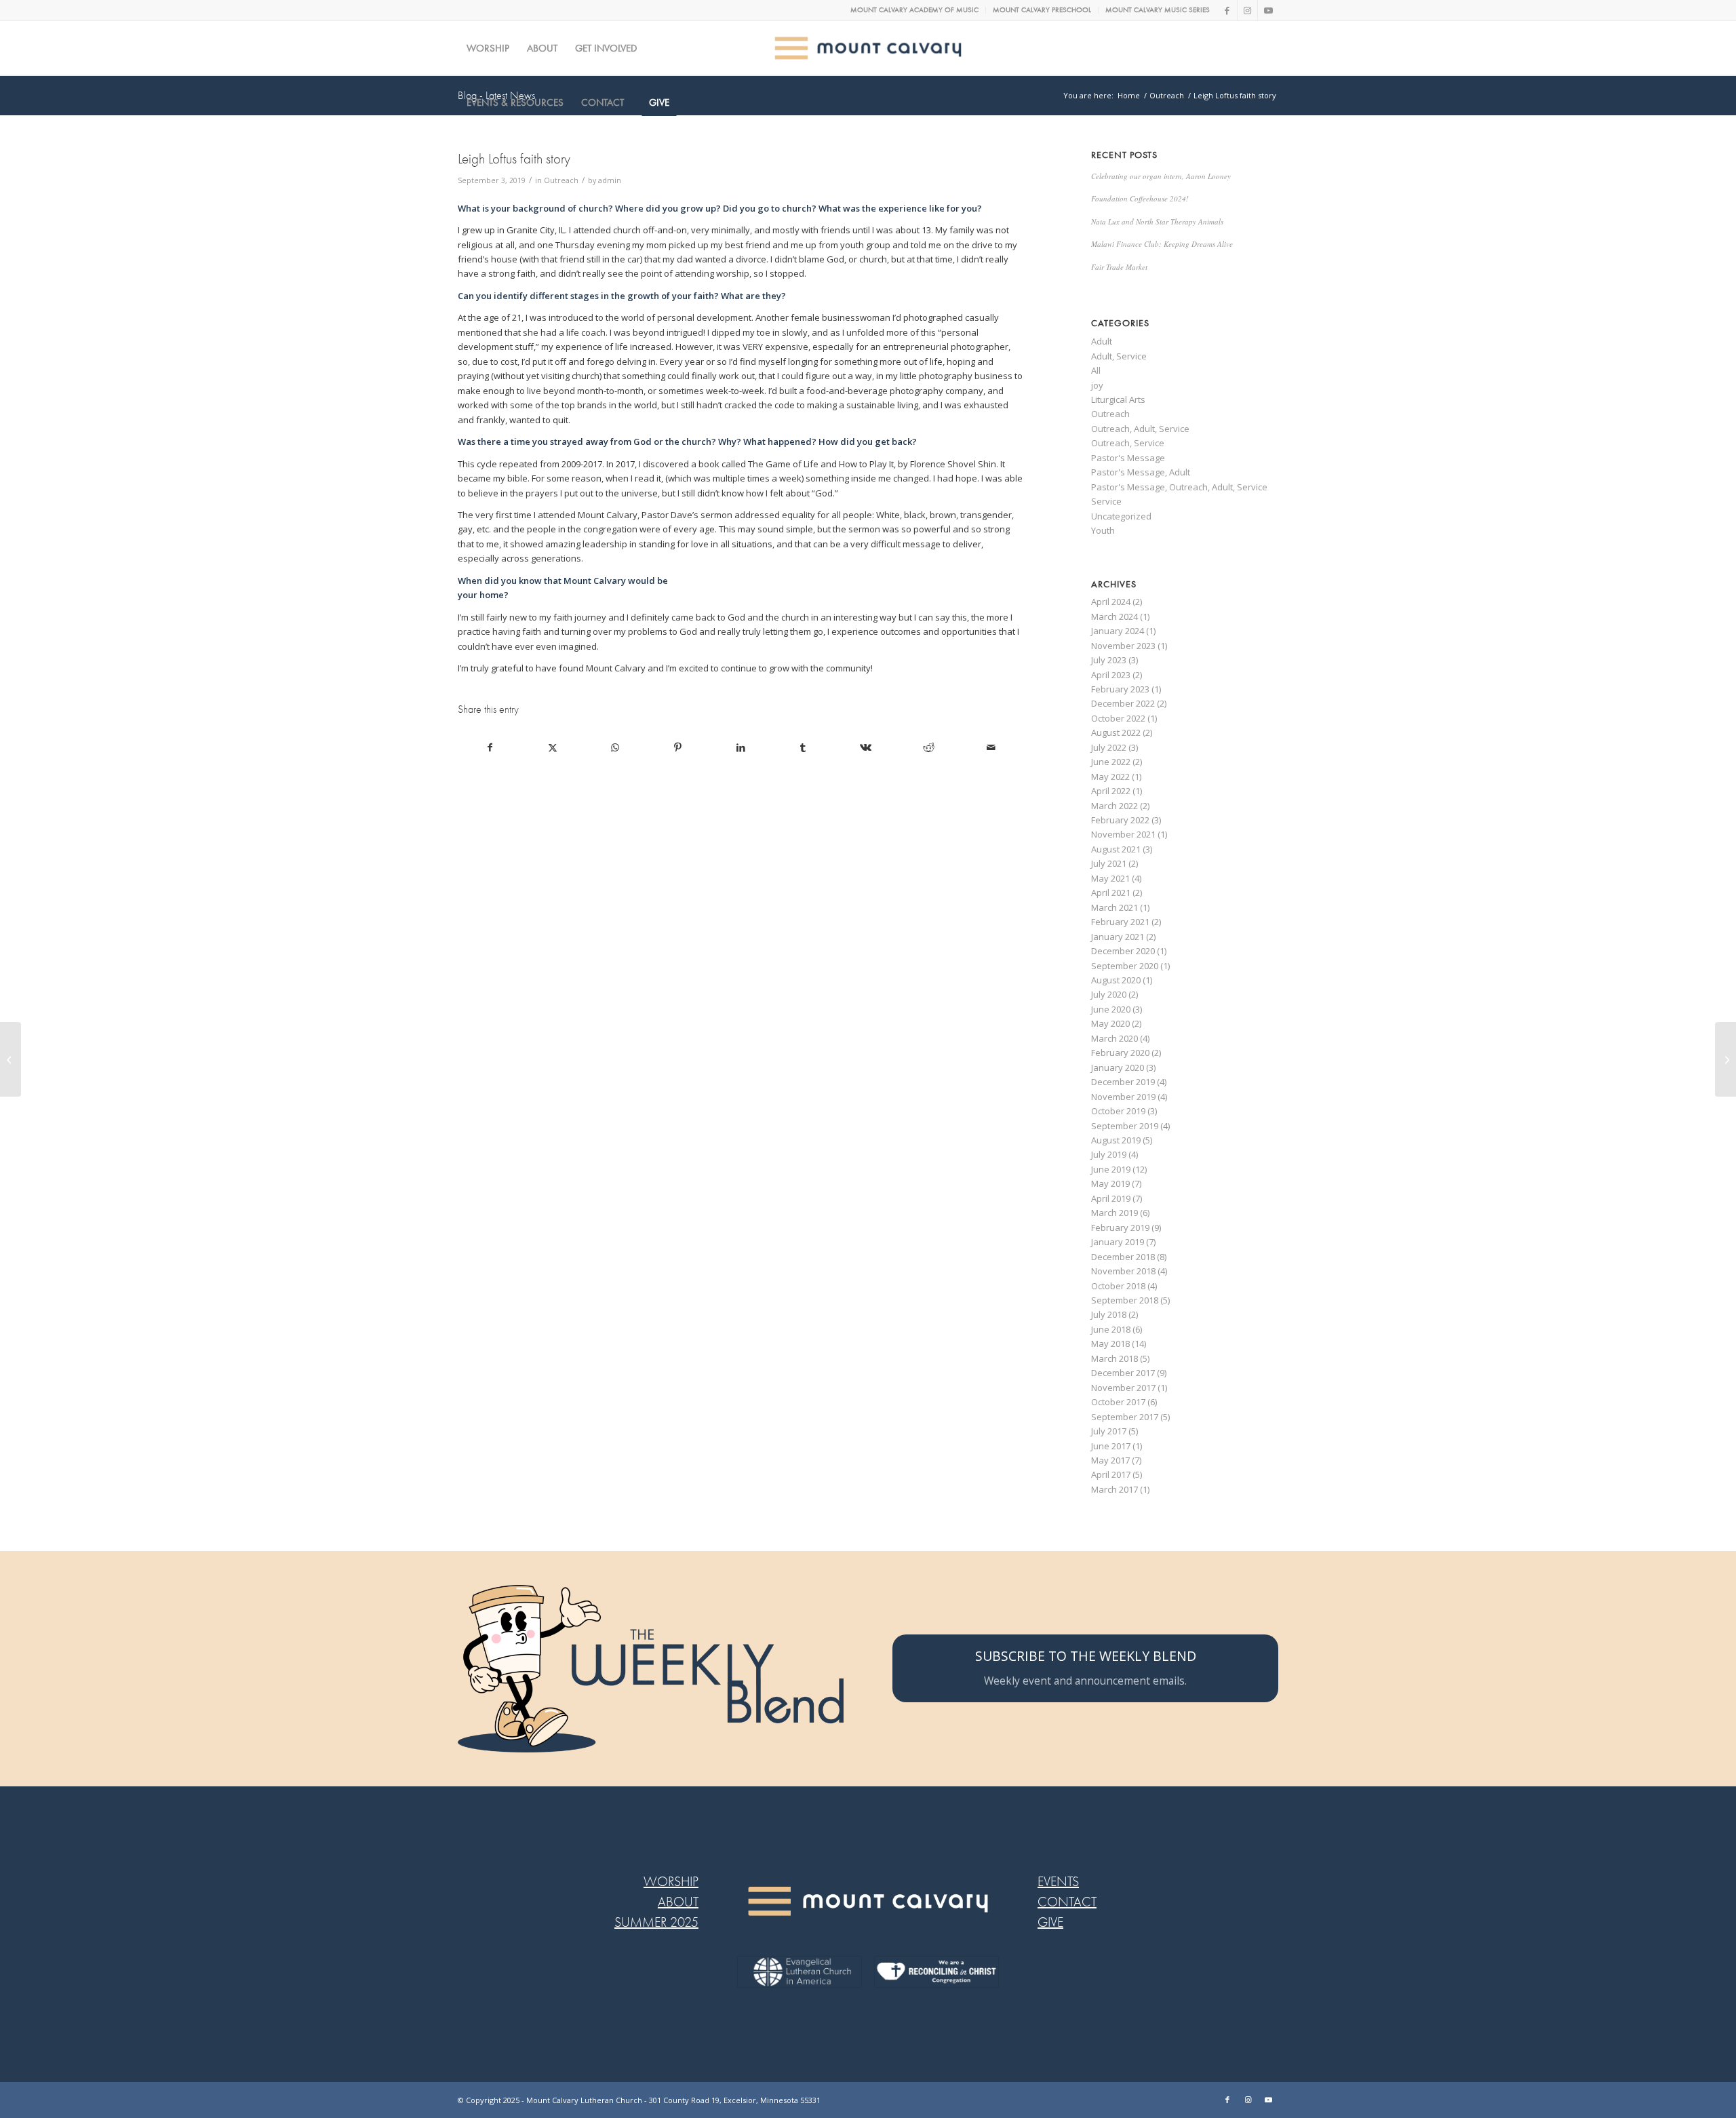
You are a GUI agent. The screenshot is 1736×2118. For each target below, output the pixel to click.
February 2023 (1120, 689)
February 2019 (1120, 1228)
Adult (1102, 341)
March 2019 (1114, 1213)
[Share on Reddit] (929, 747)
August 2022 (1116, 732)
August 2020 (1116, 980)
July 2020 (1109, 994)
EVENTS (1058, 1882)
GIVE (1050, 1922)
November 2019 (1123, 1097)
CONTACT (1067, 1902)
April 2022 (1111, 791)
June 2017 (1111, 1446)
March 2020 (1114, 1038)
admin (610, 180)
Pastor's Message (1128, 458)
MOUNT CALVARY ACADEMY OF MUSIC (914, 10)
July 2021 (1109, 863)
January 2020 (1118, 1067)
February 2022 (1120, 820)
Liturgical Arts (1118, 399)
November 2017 (1123, 1388)
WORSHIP (671, 1882)
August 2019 (1116, 1140)
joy (1097, 385)
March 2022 (1114, 806)
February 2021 (1120, 922)
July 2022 (1109, 747)
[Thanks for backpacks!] (11, 1059)
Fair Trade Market (1119, 267)
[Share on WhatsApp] (615, 747)
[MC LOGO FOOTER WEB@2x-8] (868, 1901)
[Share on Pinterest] (678, 747)
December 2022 (1123, 703)
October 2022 (1118, 718)
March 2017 (1114, 1489)
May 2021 (1110, 878)
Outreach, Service (1128, 443)
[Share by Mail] (991, 747)
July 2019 (1109, 1154)
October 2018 (1118, 1286)
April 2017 (1111, 1474)
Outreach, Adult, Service (1140, 429)
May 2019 (1110, 1183)
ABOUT (678, 1902)
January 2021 (1118, 937)
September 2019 (1125, 1126)
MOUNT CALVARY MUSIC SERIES (1158, 10)
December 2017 (1123, 1373)
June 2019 (1111, 1169)
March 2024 (1114, 616)
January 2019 (1118, 1242)
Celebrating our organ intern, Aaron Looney (1161, 176)
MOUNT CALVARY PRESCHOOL (1042, 10)
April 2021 (1111, 893)
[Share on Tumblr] (803, 747)
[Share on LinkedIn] (740, 747)
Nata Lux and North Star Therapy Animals (1157, 221)
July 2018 (1109, 1314)
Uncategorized (1121, 516)
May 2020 (1110, 1023)
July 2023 (1109, 660)
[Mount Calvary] (868, 48)
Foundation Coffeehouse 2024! (1140, 198)
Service (1106, 501)
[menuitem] (915, 10)
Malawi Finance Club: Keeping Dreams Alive (1162, 244)
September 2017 (1125, 1417)
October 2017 (1118, 1402)
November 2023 (1123, 646)
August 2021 (1116, 849)
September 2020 (1125, 966)
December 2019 (1123, 1082)
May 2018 (1110, 1344)
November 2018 (1123, 1271)
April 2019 (1111, 1198)
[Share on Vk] (866, 747)
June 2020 (1111, 1009)
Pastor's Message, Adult (1141, 472)
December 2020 (1123, 951)
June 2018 (1111, 1329)
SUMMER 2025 (656, 1922)
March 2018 (1114, 1358)
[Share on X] (552, 747)
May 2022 (1110, 777)
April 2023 (1111, 675)
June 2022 (1111, 762)
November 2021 (1123, 834)
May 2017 (1110, 1460)
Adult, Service (1119, 356)
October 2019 (1118, 1111)
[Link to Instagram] (1247, 10)
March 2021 (1114, 907)
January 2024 (1118, 631)
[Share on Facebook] (490, 747)
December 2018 (1123, 1257)
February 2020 (1120, 1053)
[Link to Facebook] (1227, 10)
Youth (1103, 530)
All (1096, 370)
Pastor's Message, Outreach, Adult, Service (1179, 487)
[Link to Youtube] (1268, 10)
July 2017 (1109, 1431)
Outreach (561, 180)
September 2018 (1125, 1300)
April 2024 (1111, 602)
